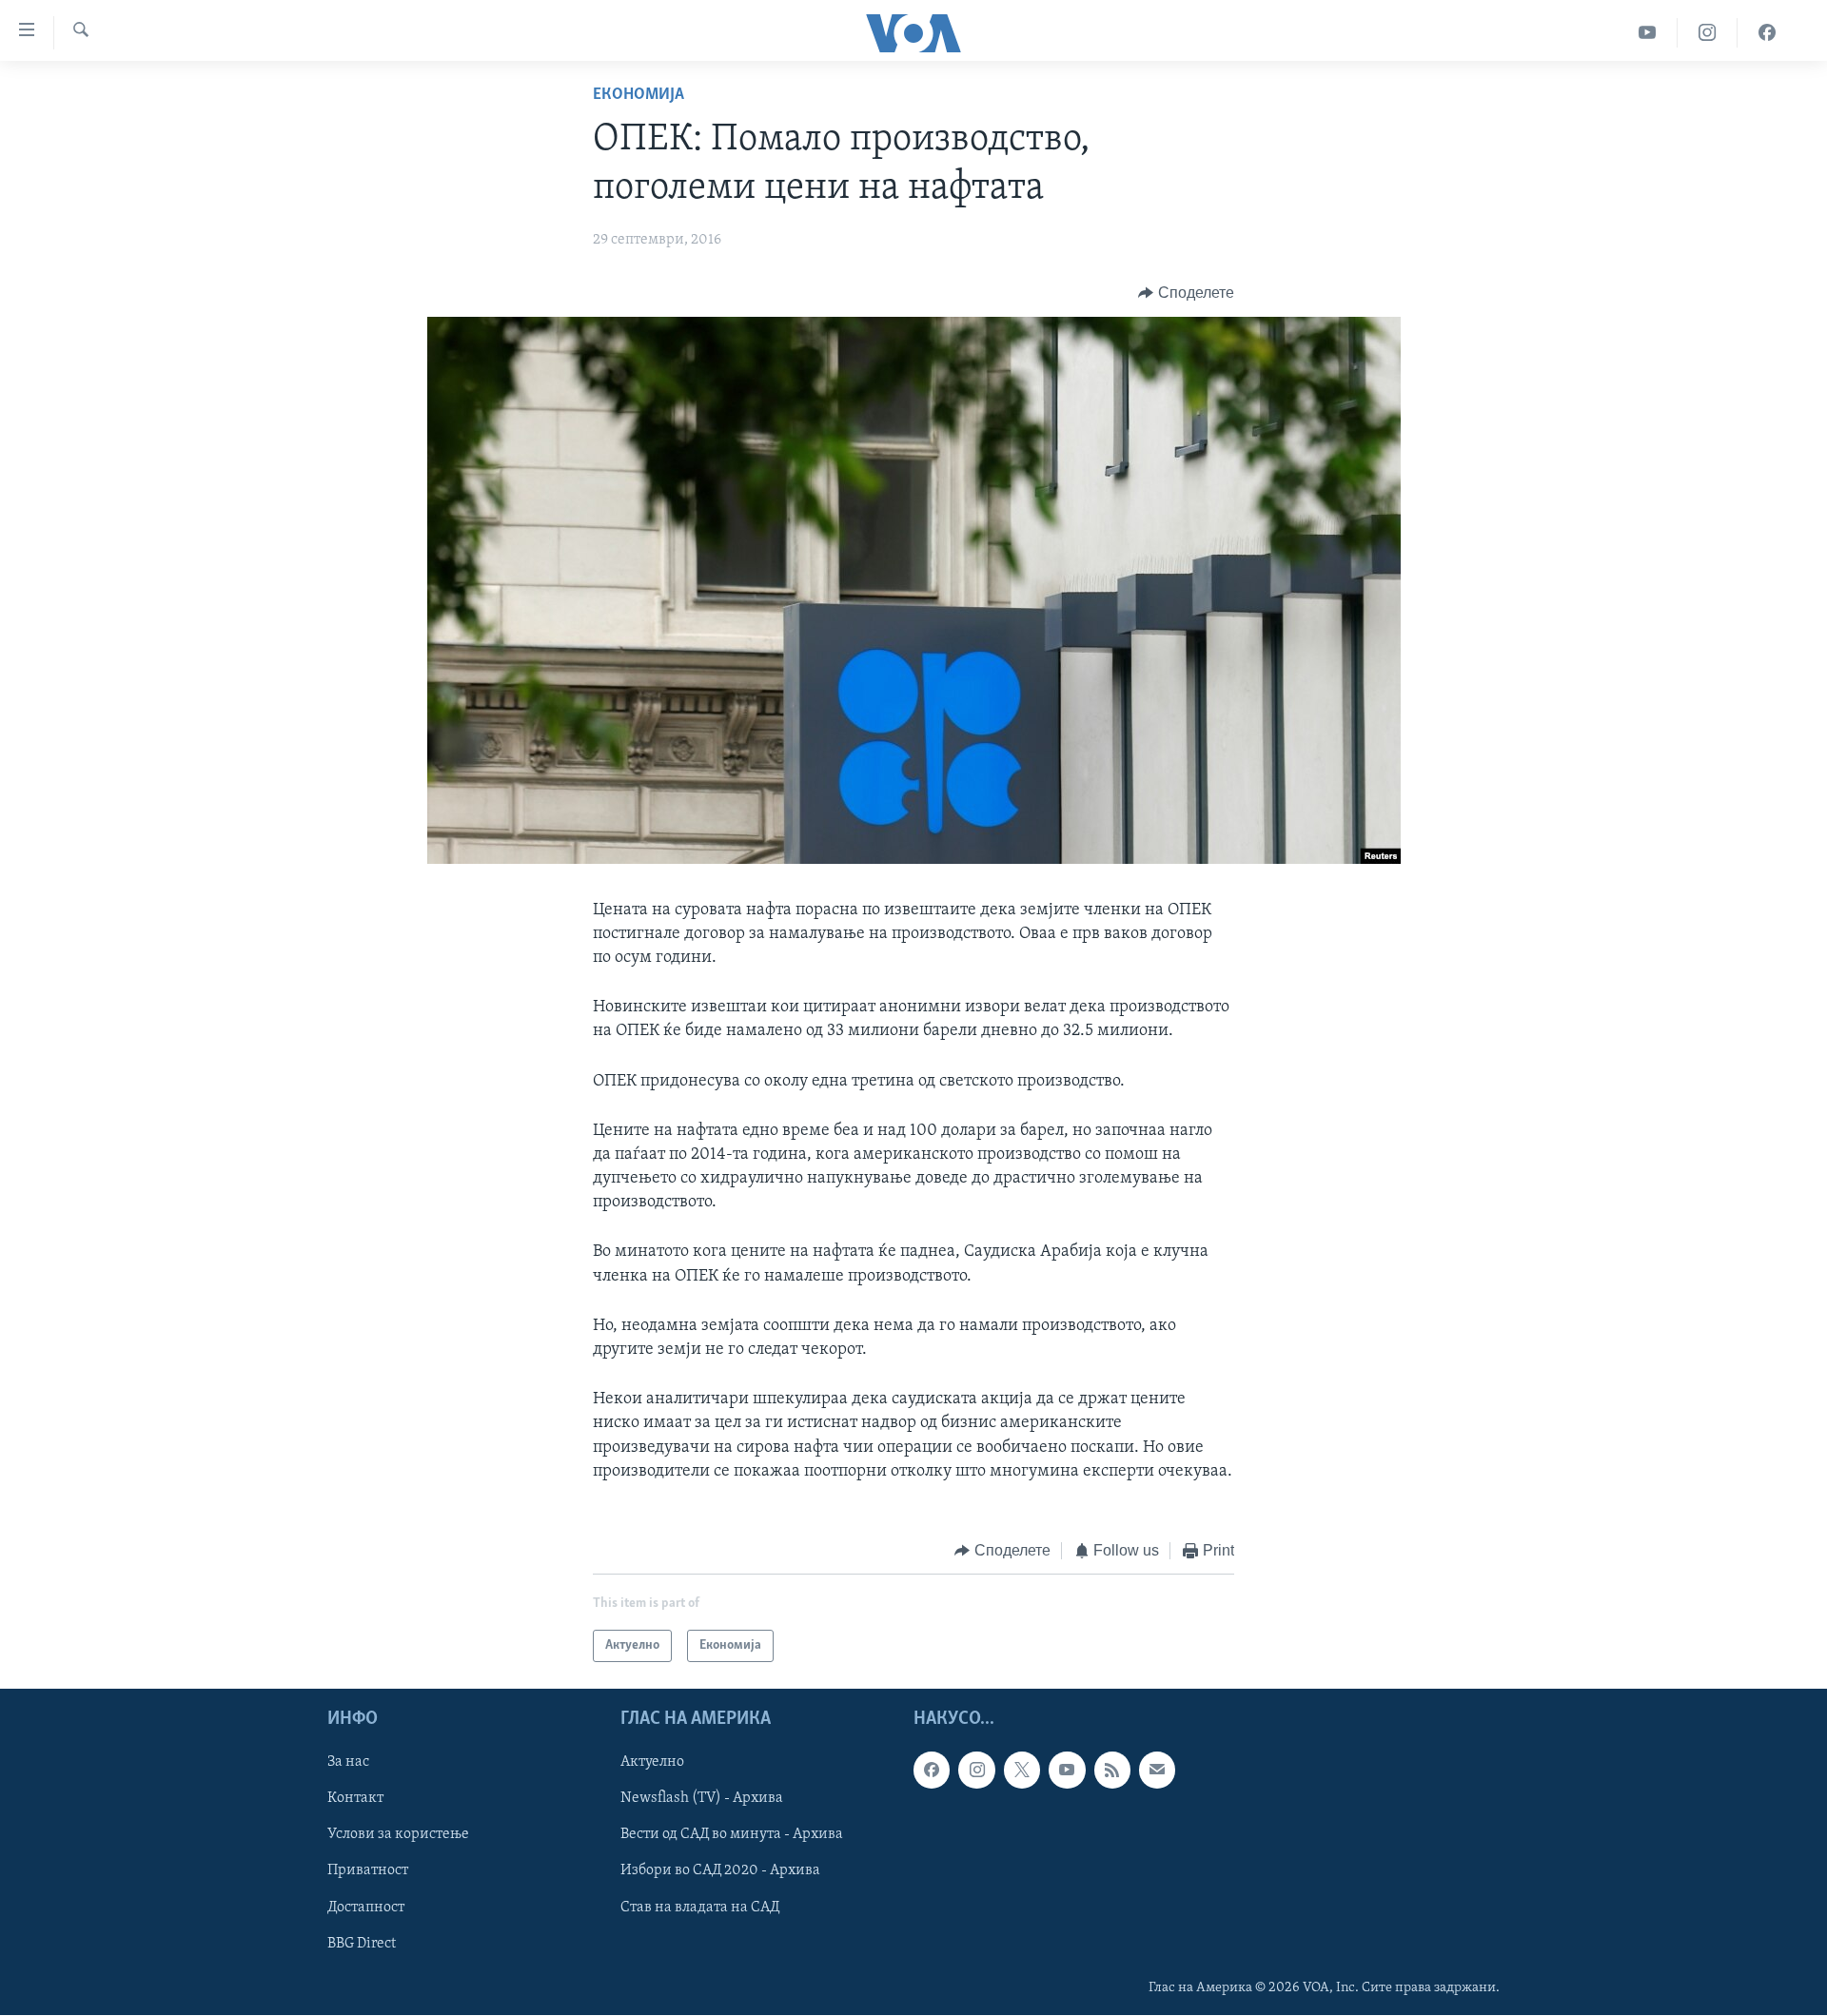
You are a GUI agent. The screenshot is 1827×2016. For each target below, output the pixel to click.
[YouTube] (1648, 33)
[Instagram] (1708, 33)
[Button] (1186, 293)
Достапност (366, 1908)
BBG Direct (362, 1944)
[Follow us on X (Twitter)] (1022, 1771)
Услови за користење (398, 1835)
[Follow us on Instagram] (976, 1771)
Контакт (355, 1799)
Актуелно (652, 1763)
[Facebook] (1767, 33)
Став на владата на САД (700, 1908)
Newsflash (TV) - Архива (702, 1799)
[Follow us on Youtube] (1067, 1771)
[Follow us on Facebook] (932, 1771)
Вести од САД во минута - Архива (732, 1835)
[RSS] (1112, 1771)
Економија (638, 95)
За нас (348, 1763)
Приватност (368, 1871)
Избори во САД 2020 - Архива (720, 1871)
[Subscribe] (1157, 1771)
